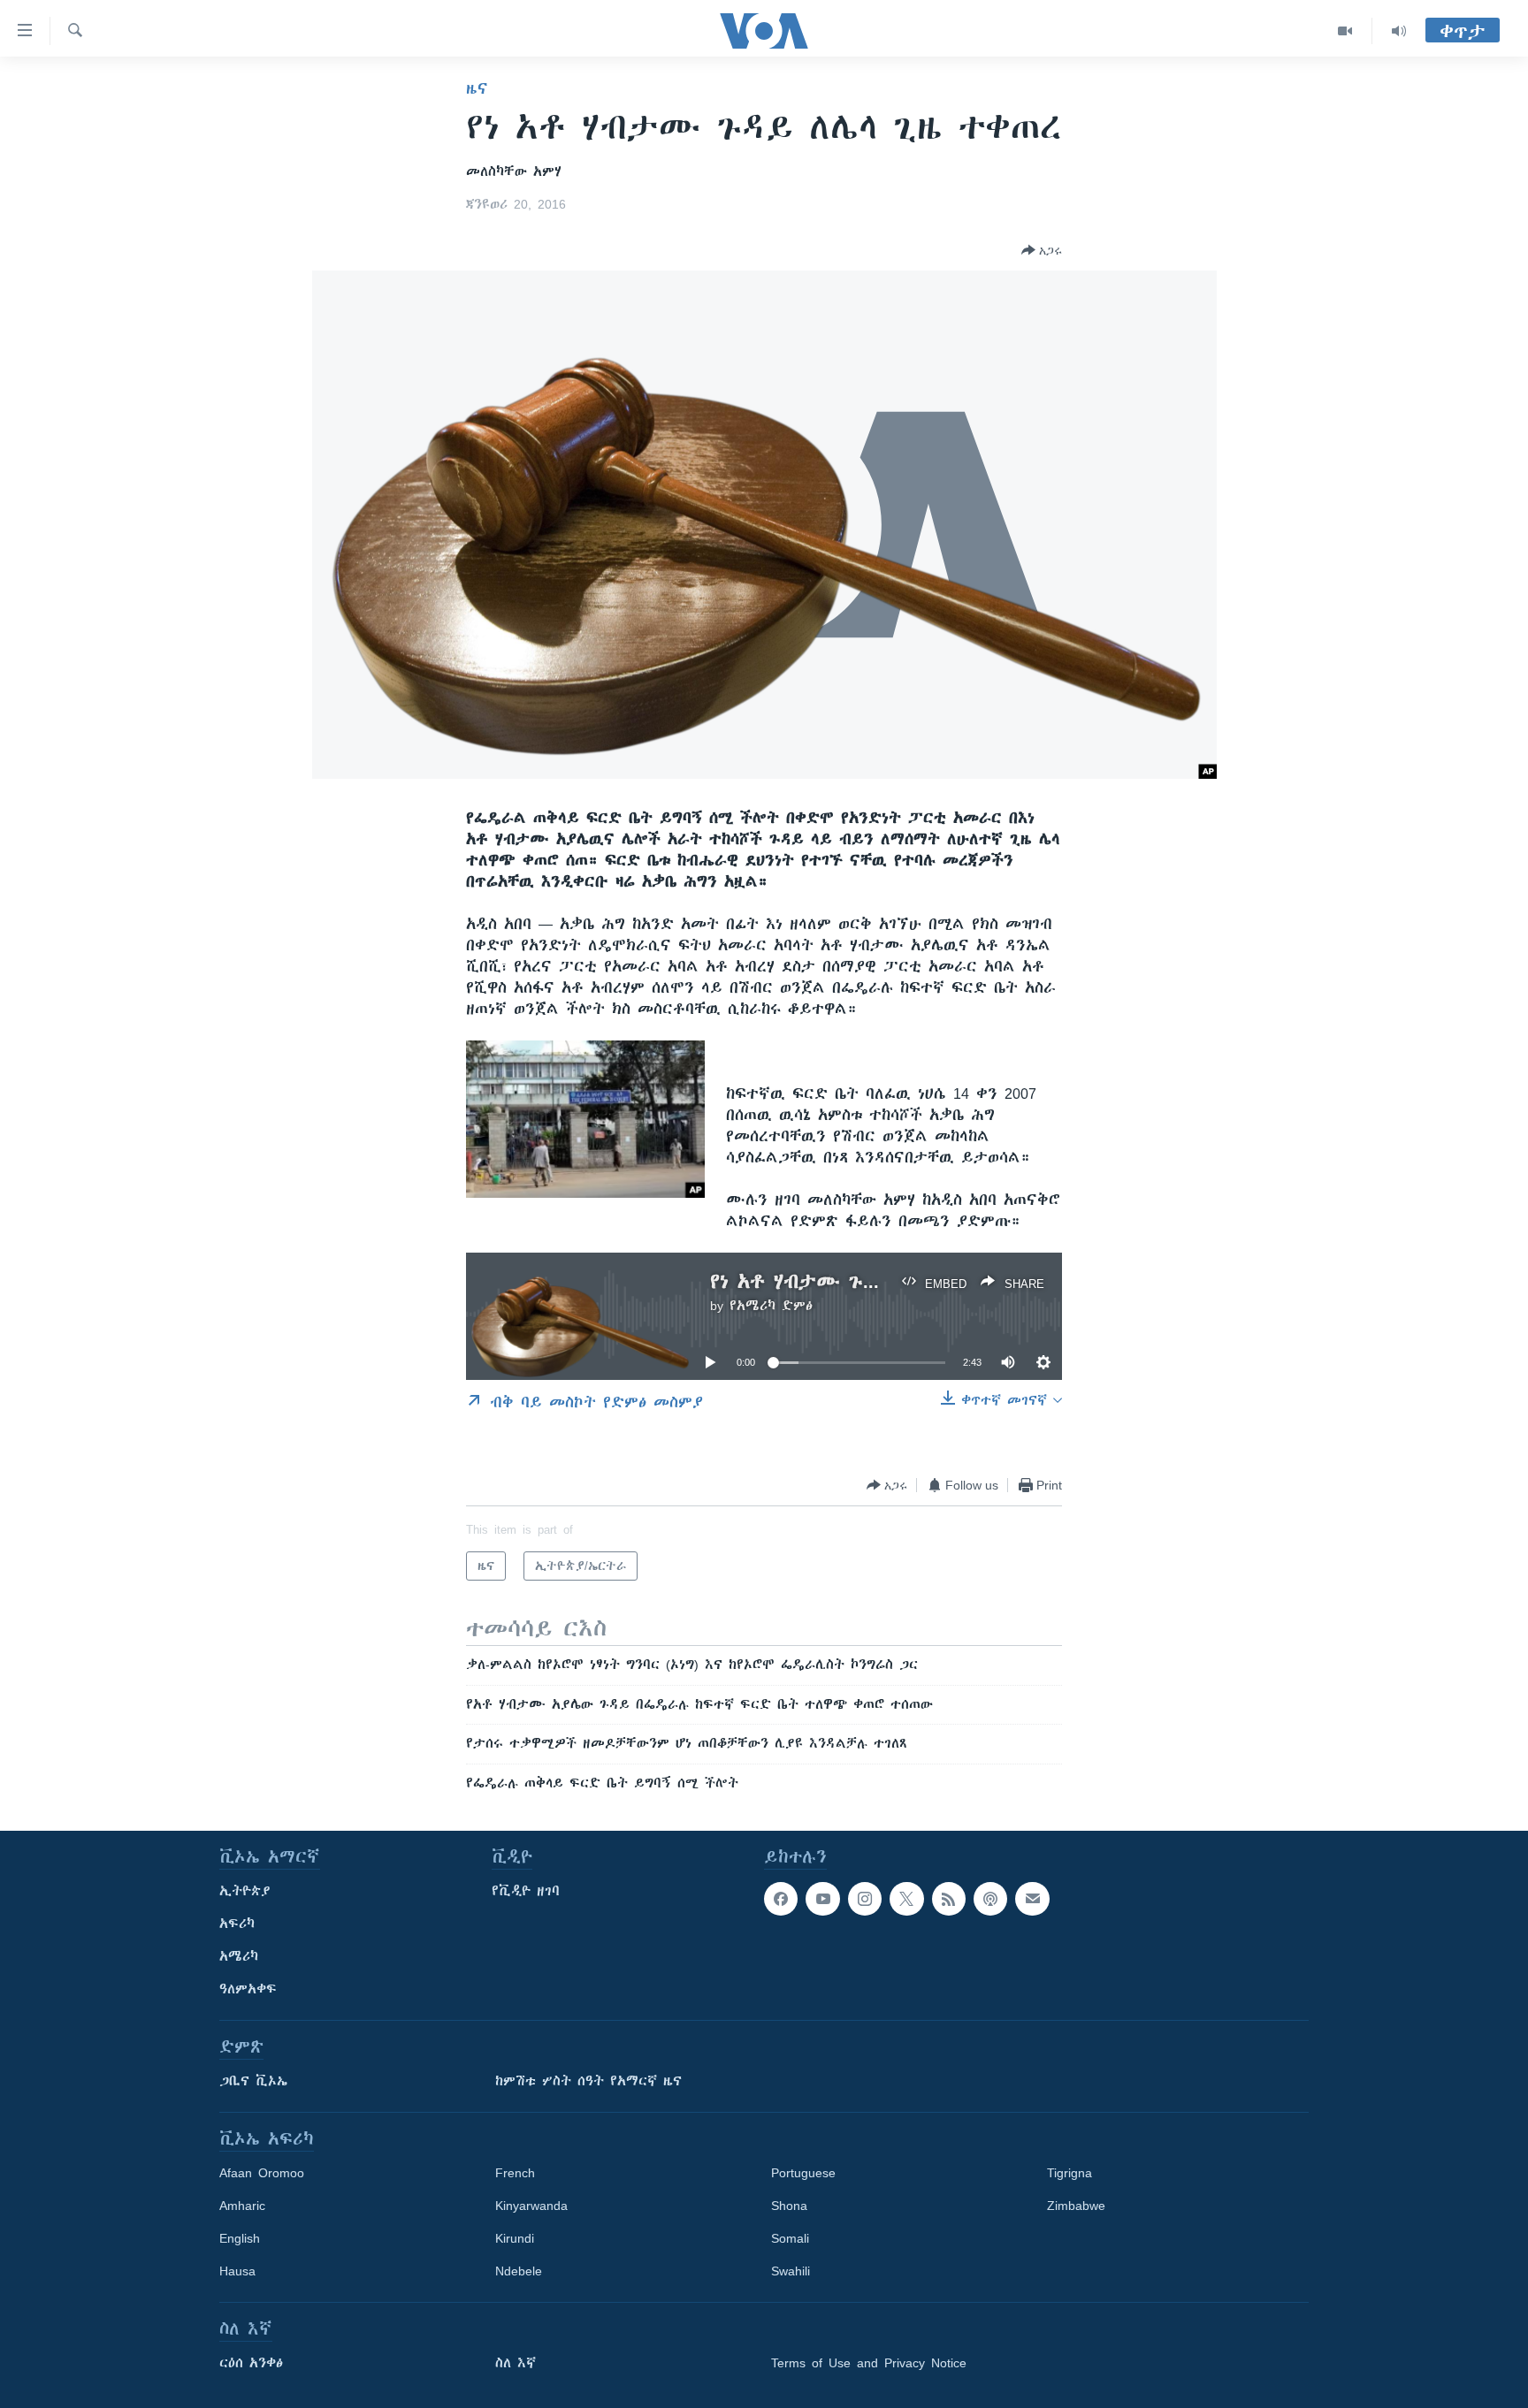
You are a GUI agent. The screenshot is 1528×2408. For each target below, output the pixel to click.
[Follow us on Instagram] (865, 1899)
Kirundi (515, 2238)
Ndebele (519, 2271)
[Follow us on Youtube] (822, 1899)
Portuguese (803, 2173)
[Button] (1042, 250)
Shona (789, 2206)
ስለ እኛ (516, 2363)
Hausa (237, 2271)
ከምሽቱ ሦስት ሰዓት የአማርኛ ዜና (588, 2081)
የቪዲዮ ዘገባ (526, 1891)
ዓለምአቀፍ (248, 1989)
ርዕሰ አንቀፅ (251, 2363)
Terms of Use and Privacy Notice (869, 2363)
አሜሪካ (239, 1956)
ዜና (477, 88)
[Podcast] (990, 1899)
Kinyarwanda (531, 2206)
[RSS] (949, 1899)
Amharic (242, 2206)
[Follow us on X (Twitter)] (906, 1899)
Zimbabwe (1076, 2206)
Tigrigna (1070, 2173)
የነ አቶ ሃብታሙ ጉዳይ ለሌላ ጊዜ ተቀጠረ (876, 1281)
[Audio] (1399, 31)
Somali (790, 2238)
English (240, 2238)
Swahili (791, 2271)
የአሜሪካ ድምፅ (771, 1306)
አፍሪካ (237, 1924)
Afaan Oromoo (262, 2173)
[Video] (1345, 31)
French (515, 2173)
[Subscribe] (1032, 1899)
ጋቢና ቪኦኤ (253, 2081)
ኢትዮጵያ (245, 1891)
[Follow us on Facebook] (781, 1899)
